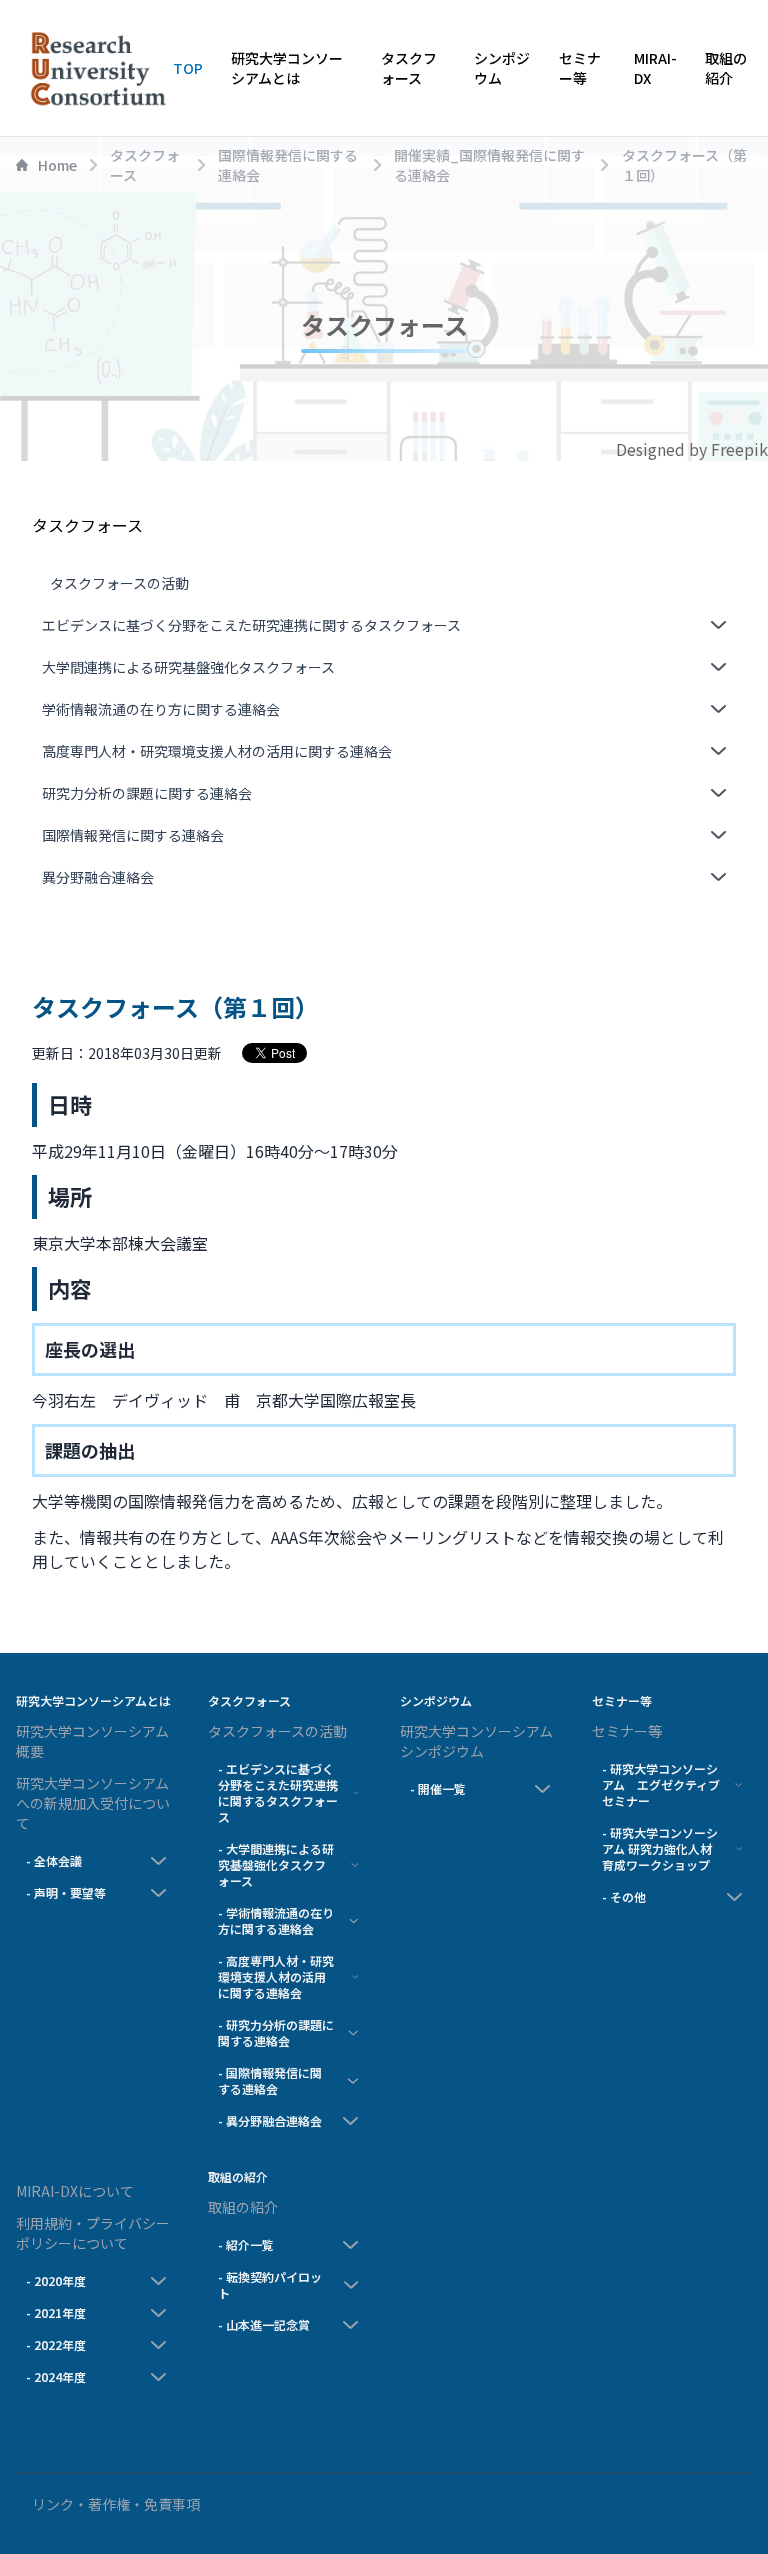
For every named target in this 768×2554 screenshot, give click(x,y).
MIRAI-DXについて (75, 2191)
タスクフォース (409, 68)
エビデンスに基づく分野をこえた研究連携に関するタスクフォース (251, 625)
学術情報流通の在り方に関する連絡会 (161, 709)
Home (57, 165)
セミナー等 (580, 68)
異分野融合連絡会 (98, 877)
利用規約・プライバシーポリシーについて (93, 2233)
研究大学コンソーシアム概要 (92, 1741)
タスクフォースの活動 (119, 583)
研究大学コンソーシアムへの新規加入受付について (93, 1803)
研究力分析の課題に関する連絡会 (147, 793)
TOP (188, 68)
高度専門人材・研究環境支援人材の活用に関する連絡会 (217, 751)
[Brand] (94, 68)
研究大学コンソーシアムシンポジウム (476, 1741)
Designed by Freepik (692, 449)
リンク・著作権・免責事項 (116, 2504)
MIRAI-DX (655, 68)
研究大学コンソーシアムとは (287, 68)
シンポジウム (502, 68)
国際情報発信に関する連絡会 (133, 835)
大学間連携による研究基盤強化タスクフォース (188, 667)
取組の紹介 (726, 68)
